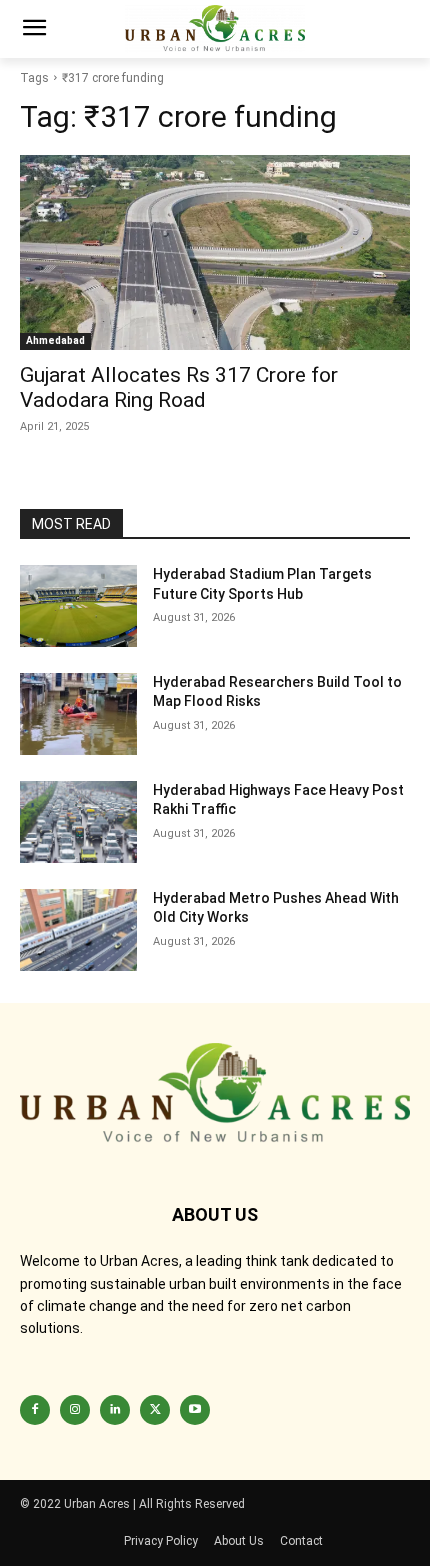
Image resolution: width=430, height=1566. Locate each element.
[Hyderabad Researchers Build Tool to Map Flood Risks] (78, 714)
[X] (155, 1410)
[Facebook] (35, 1410)
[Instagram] (75, 1410)
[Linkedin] (115, 1410)
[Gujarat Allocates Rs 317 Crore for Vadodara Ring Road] (215, 252)
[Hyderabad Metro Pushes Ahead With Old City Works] (78, 930)
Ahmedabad (55, 340)
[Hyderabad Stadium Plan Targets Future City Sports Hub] (78, 606)
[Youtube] (195, 1410)
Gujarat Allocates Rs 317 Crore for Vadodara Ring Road (179, 387)
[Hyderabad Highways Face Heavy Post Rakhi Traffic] (78, 822)
